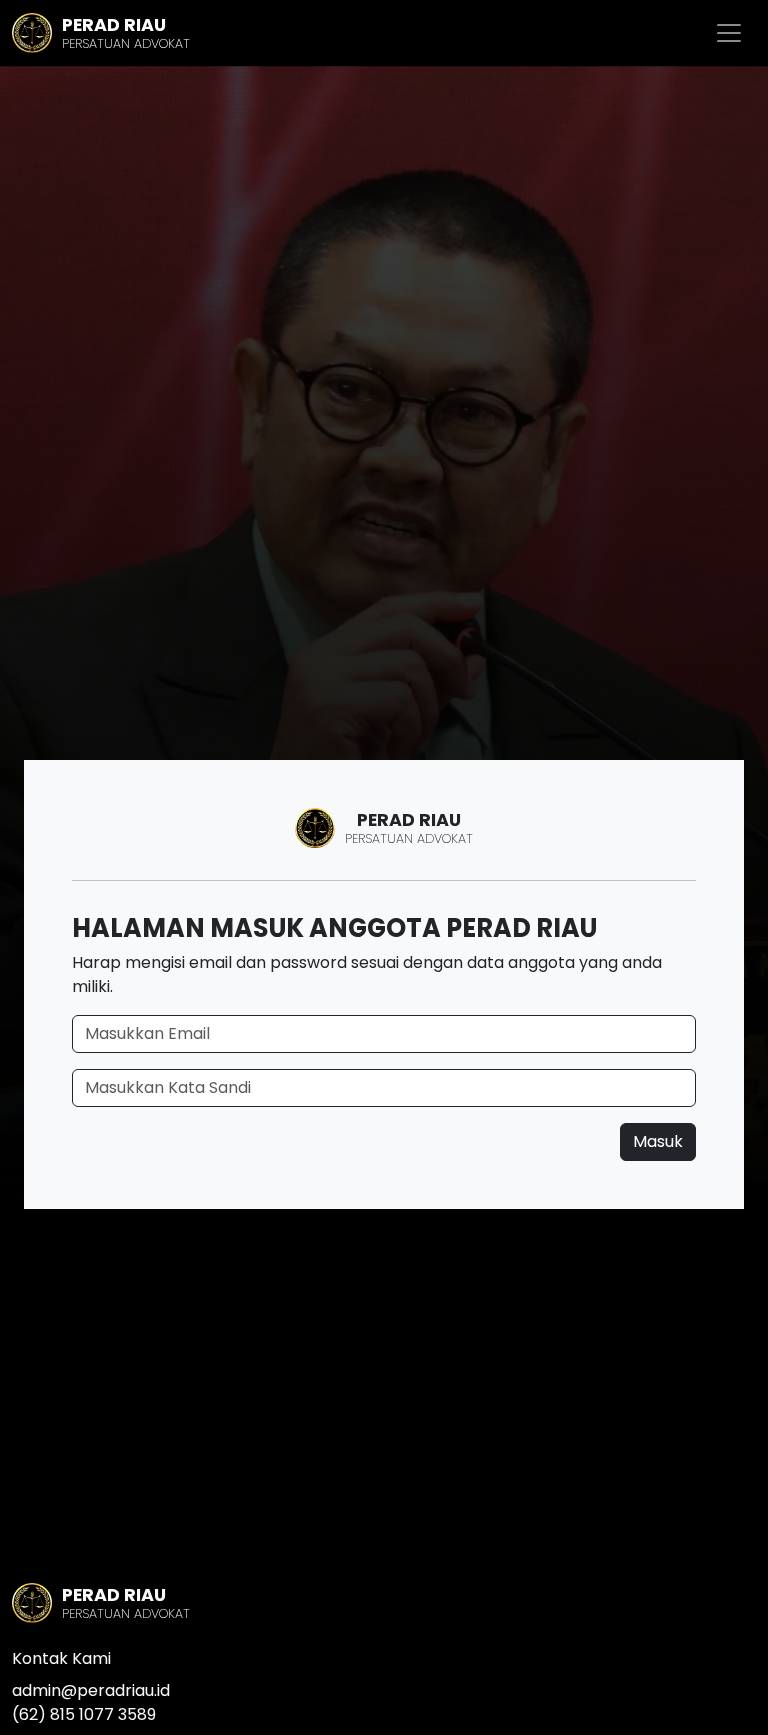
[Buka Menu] (729, 33)
